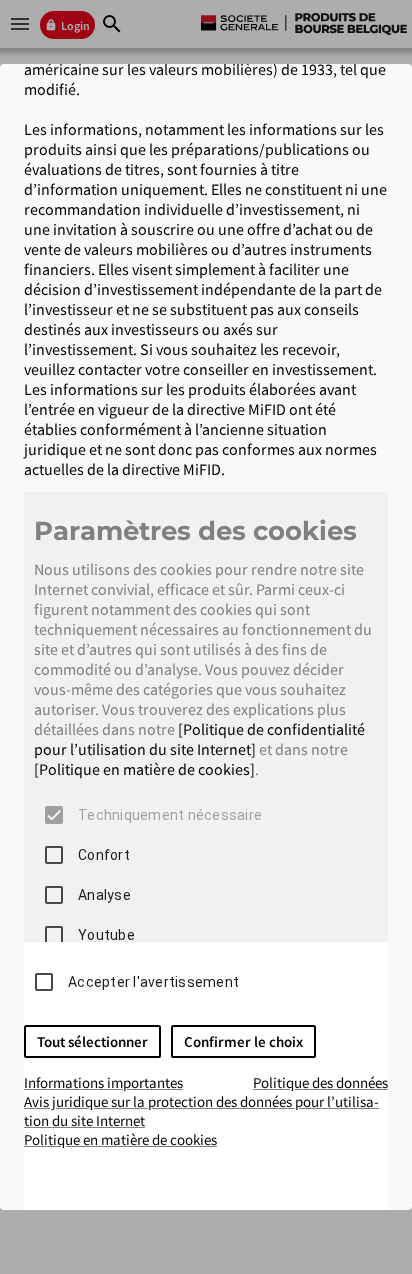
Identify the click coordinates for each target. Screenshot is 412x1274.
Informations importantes (103, 1082)
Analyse (104, 895)
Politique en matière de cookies (120, 1139)
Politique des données (320, 1082)
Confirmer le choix (243, 1041)
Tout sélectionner (92, 1041)
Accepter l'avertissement (153, 982)
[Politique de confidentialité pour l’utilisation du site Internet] (199, 739)
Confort (104, 855)
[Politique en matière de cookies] (144, 769)
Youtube (106, 935)
